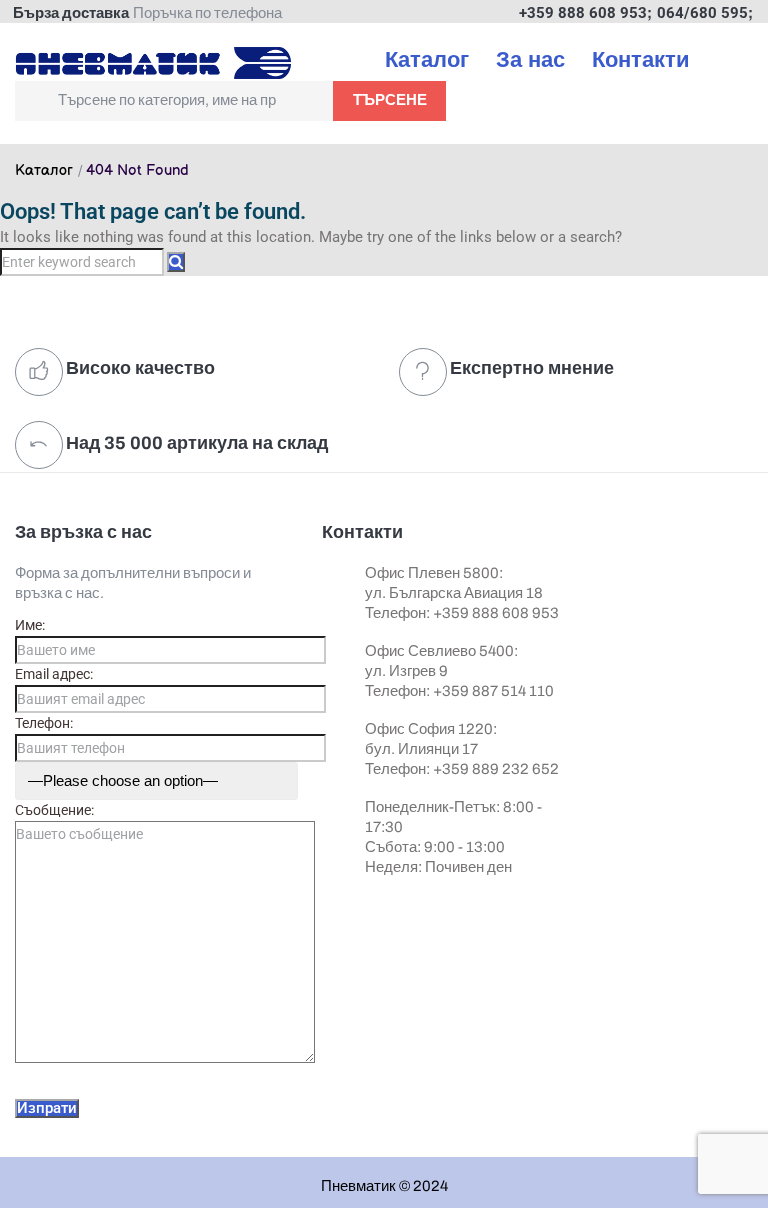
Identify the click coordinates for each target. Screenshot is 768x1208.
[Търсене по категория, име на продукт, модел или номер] (174, 101)
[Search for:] (83, 262)
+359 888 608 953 (583, 13)
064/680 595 (702, 13)
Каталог (44, 171)
